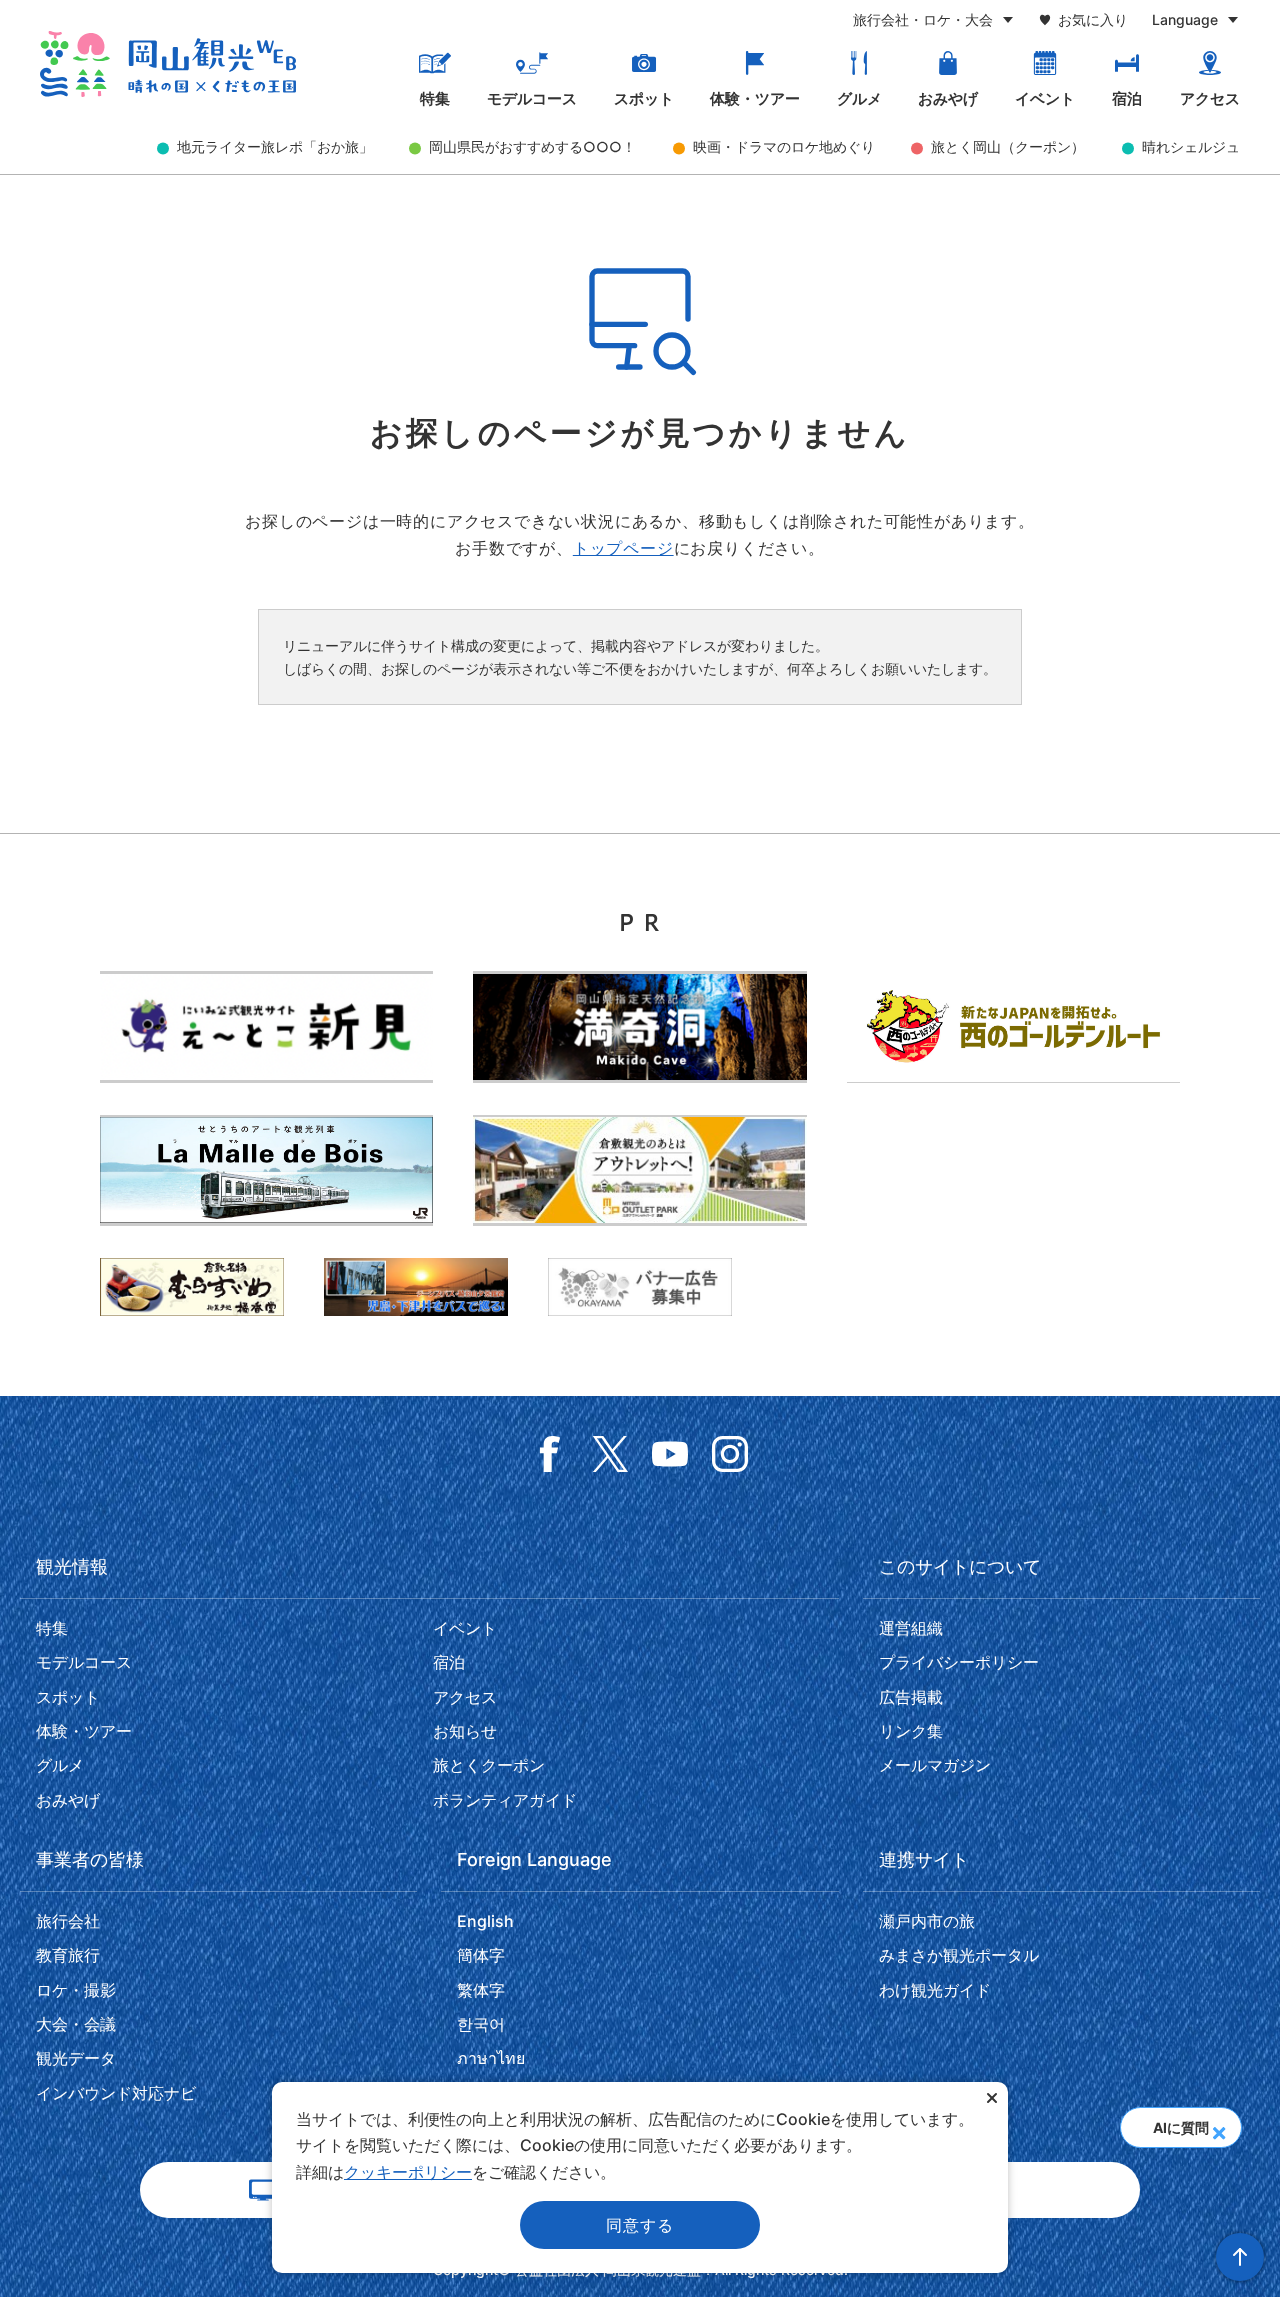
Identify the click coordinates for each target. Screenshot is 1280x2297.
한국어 (481, 2024)
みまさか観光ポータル (959, 1955)
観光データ (76, 2058)
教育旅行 (68, 1955)
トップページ (623, 548)
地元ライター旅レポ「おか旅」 (275, 146)
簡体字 (481, 1955)
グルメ (859, 99)
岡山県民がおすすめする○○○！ (532, 146)
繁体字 (481, 1990)
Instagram (730, 1454)
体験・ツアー (755, 99)
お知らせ (465, 1731)
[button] (1218, 2127)
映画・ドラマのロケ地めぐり (784, 146)
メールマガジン (935, 1765)
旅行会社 (68, 1921)
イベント (1045, 99)
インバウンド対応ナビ (116, 2093)
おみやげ (948, 99)
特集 (435, 99)
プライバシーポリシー (959, 1662)
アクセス (1210, 99)
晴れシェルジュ (1191, 146)
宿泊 (1127, 99)
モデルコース (532, 99)
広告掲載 (911, 1697)
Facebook (550, 1454)
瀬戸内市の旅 (927, 1921)
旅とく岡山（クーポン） (1008, 146)
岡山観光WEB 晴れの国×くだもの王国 (168, 64)
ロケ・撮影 (76, 1990)
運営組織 (911, 1628)
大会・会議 (76, 2024)
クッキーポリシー (408, 2172)
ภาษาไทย (491, 2058)
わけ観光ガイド (935, 1990)
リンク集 (911, 1731)
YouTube (670, 1454)
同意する (639, 2225)
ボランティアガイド (505, 1800)
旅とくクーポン (489, 1765)
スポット (644, 99)
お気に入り (1093, 19)
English (485, 1921)
